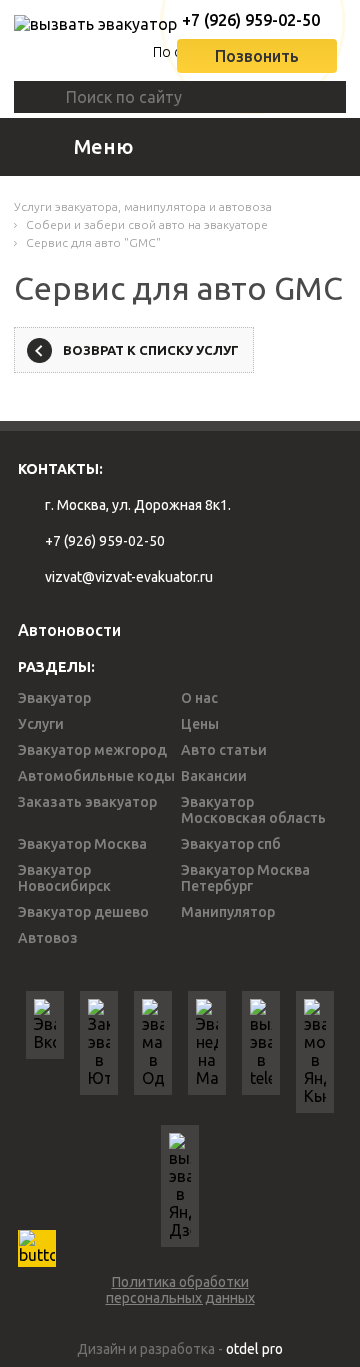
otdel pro (254, 1349)
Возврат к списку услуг (151, 350)
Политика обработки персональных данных (180, 1290)
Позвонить (257, 56)
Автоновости (69, 630)
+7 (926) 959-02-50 (244, 20)
